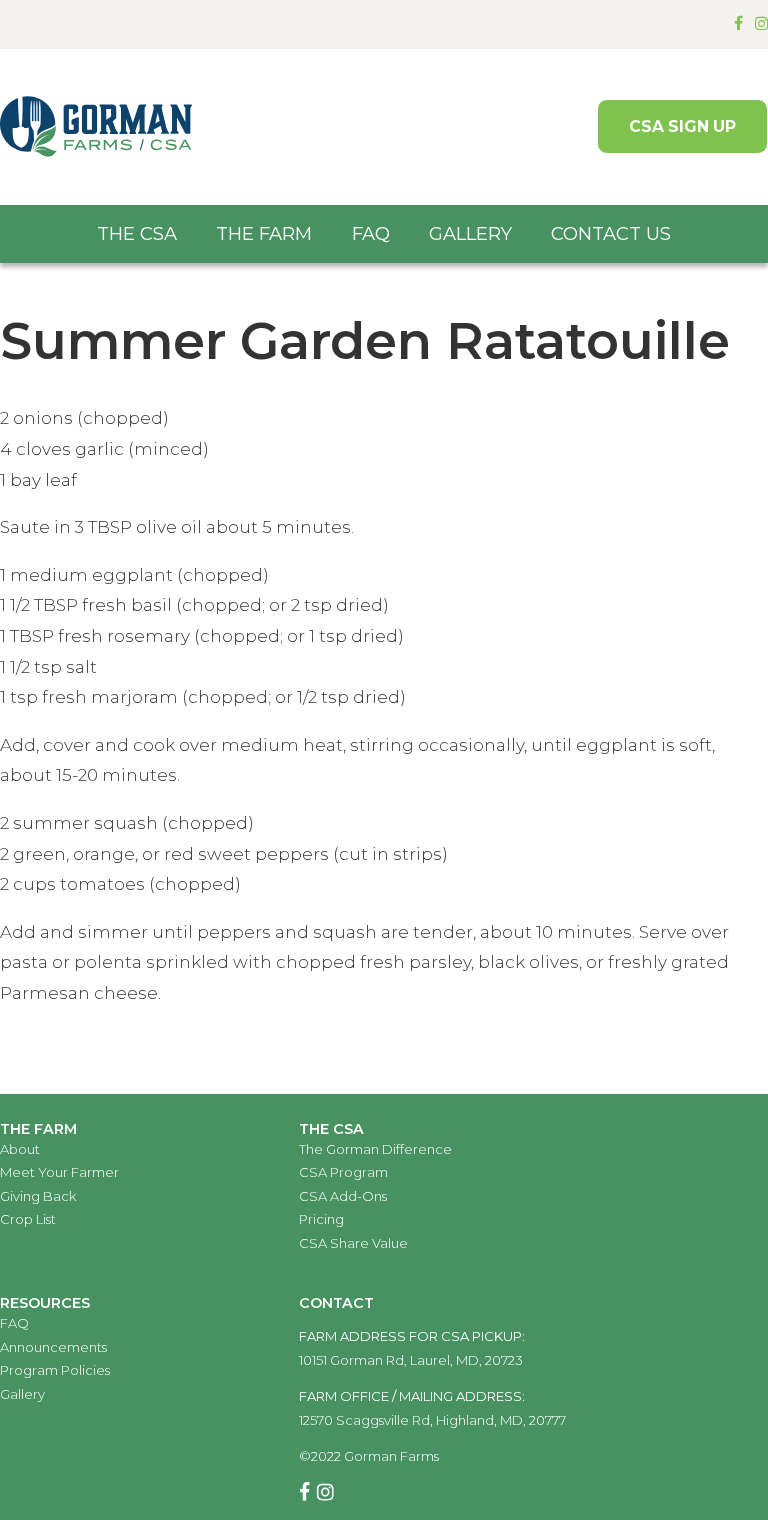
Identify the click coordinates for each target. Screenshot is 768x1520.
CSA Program (343, 1172)
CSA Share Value (353, 1243)
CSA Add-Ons (343, 1196)
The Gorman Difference (375, 1149)
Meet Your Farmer (59, 1172)
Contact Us (611, 233)
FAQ (371, 233)
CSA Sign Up (682, 126)
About (20, 1149)
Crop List (28, 1219)
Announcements (53, 1347)
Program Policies (55, 1370)
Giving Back (38, 1196)
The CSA (137, 233)
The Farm (264, 233)
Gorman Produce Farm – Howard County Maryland (96, 127)
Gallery (470, 233)
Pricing (321, 1219)
